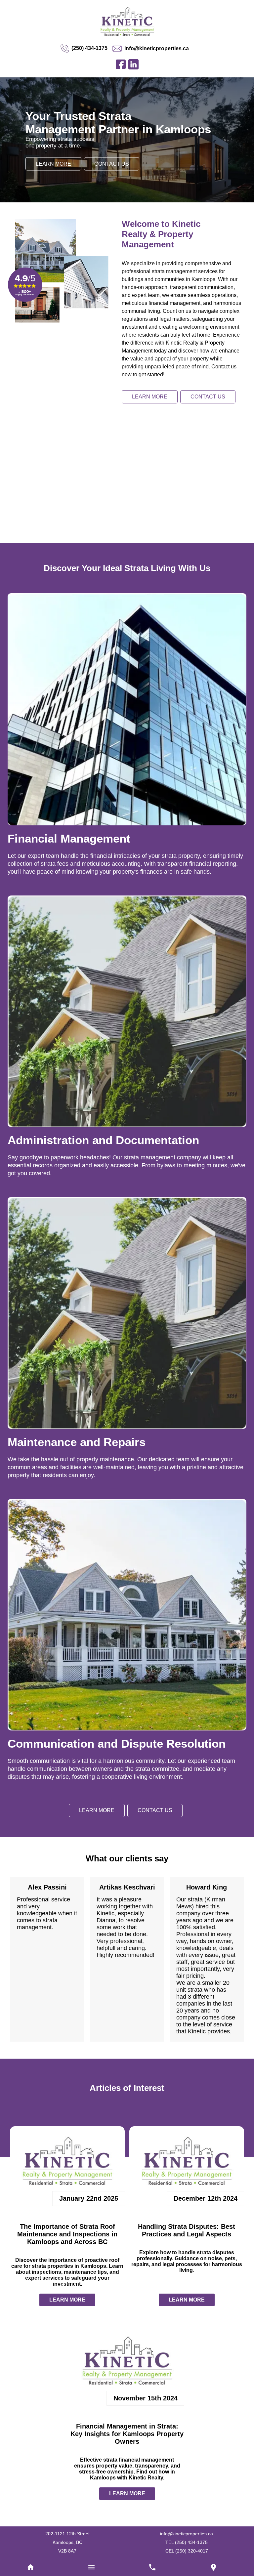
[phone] (152, 2568)
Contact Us (113, 172)
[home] (30, 2568)
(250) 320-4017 (192, 2550)
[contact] (213, 2568)
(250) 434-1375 (86, 48)
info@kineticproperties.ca (158, 48)
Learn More (54, 172)
